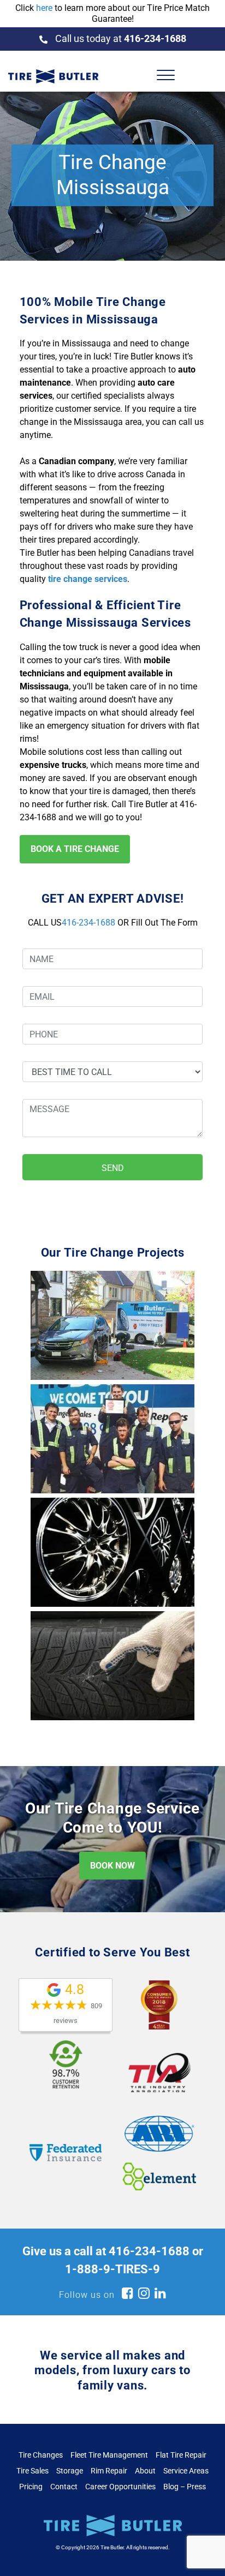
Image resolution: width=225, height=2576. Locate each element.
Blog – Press (185, 2487)
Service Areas (186, 2471)
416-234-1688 (88, 923)
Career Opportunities (120, 2487)
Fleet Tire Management (109, 2455)
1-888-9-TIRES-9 (112, 2269)
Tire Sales (32, 2471)
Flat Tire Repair (181, 2455)
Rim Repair (109, 2471)
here (44, 8)
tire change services (88, 579)
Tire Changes (41, 2455)
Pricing (31, 2487)
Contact (64, 2487)
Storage (70, 2471)
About (145, 2471)
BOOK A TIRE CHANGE (75, 849)
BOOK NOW (112, 1866)
